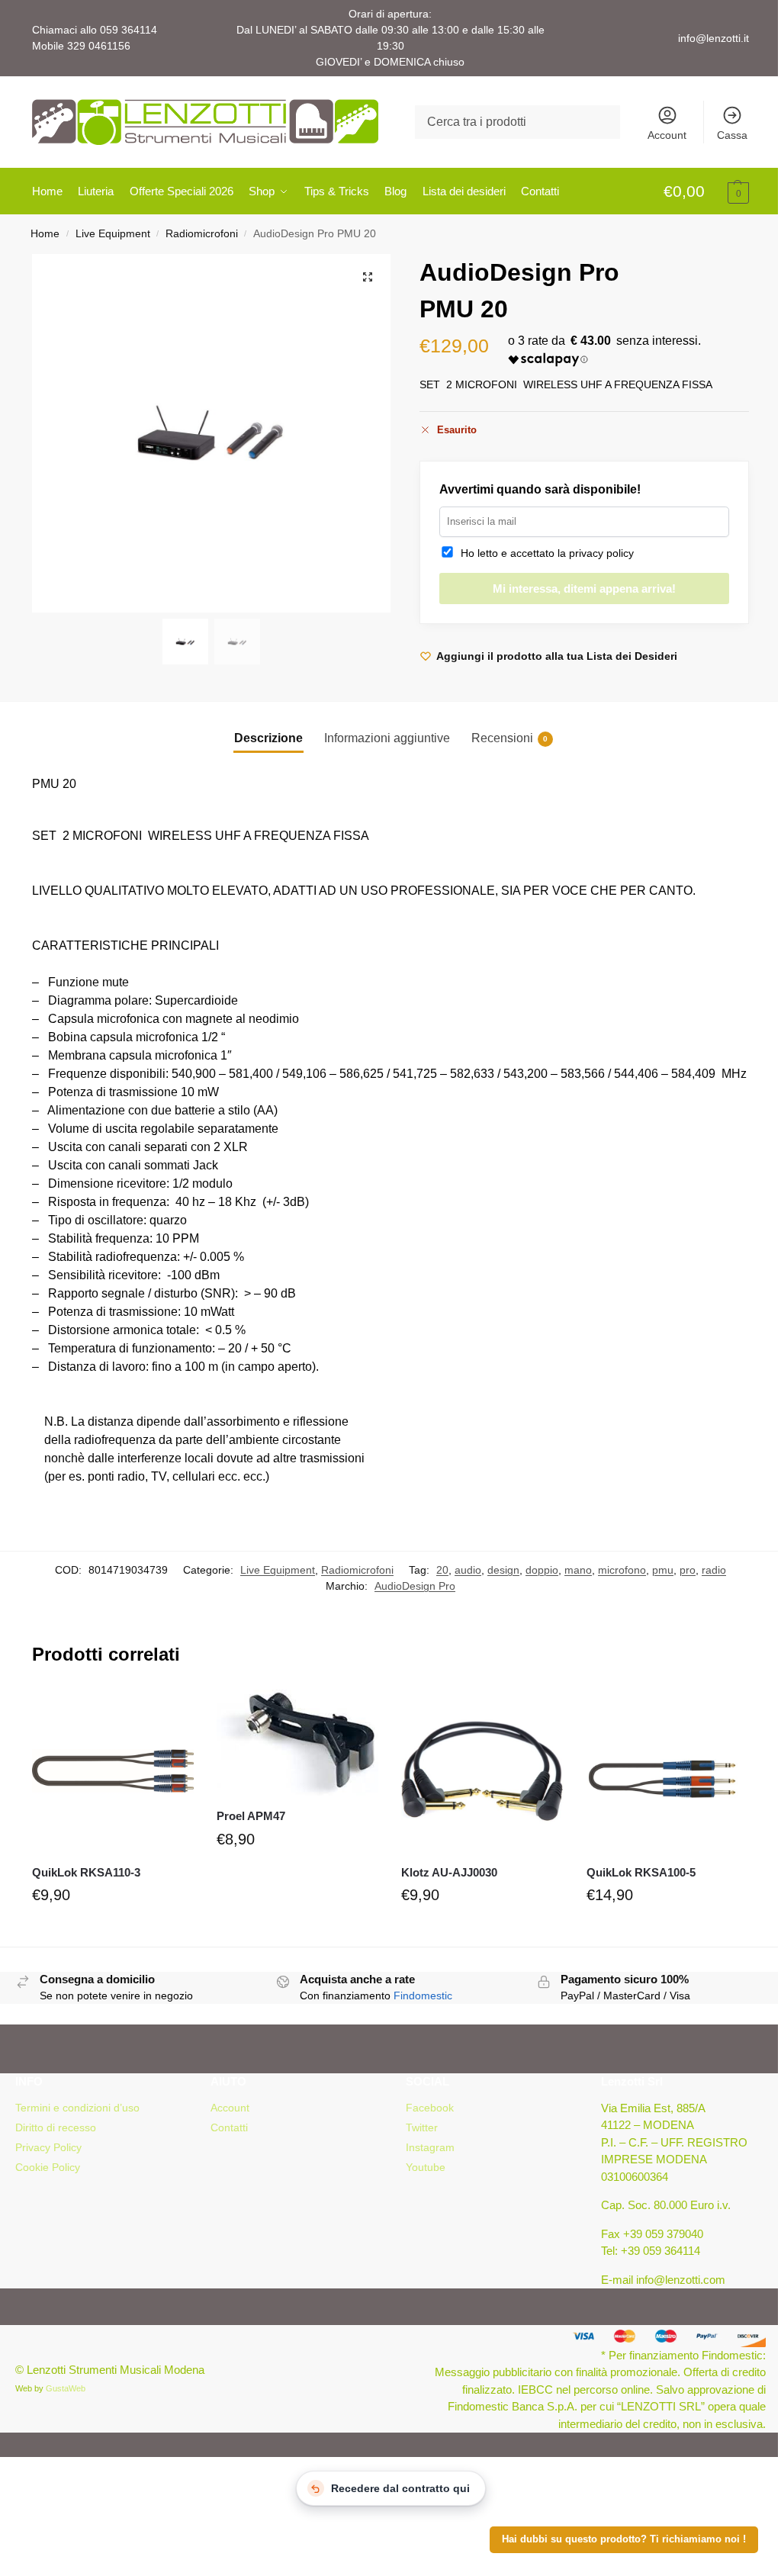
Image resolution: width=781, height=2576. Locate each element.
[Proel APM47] (297, 1743)
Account (667, 135)
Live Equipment (113, 234)
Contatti (229, 2127)
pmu (663, 1570)
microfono (622, 1570)
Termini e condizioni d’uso (77, 2108)
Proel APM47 (251, 1816)
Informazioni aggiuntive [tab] (387, 738)
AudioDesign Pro (415, 1586)
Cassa (732, 135)
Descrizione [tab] (268, 738)
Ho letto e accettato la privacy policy (544, 553)
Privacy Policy (48, 2147)
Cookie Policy (48, 2167)
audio (468, 1570)
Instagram (430, 2147)
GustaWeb (66, 2388)
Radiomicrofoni (202, 234)
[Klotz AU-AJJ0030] (482, 1770)
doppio (542, 1570)
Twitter (422, 2127)
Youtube (426, 2167)
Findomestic (423, 1996)
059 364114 (129, 30)
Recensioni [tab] (509, 738)
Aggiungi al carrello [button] (113, 1931)
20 (442, 1570)
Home (45, 234)
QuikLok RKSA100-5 (641, 1872)
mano (578, 1570)
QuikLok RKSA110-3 (86, 1872)
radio (714, 1570)
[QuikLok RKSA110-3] (113, 1770)
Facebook (430, 2108)
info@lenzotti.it (714, 38)
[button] (706, 192)
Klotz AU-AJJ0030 (449, 1872)
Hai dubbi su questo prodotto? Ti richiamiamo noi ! (624, 2539)
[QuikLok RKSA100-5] (667, 1770)
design (503, 1570)
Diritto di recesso (56, 2127)
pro (688, 1570)
